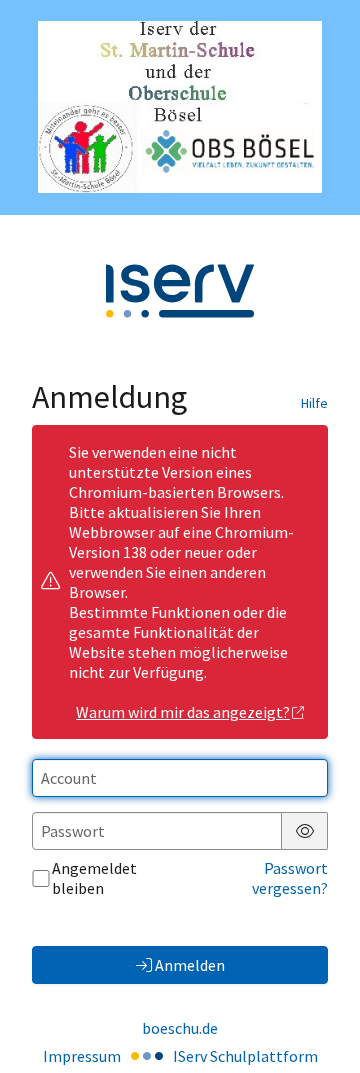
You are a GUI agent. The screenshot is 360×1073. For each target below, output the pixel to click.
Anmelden (190, 965)
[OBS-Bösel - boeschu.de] (180, 107)
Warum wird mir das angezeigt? (183, 712)
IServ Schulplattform (245, 1056)
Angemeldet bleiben (94, 878)
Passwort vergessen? (290, 878)
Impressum (82, 1056)
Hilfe (314, 403)
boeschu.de (180, 1028)
